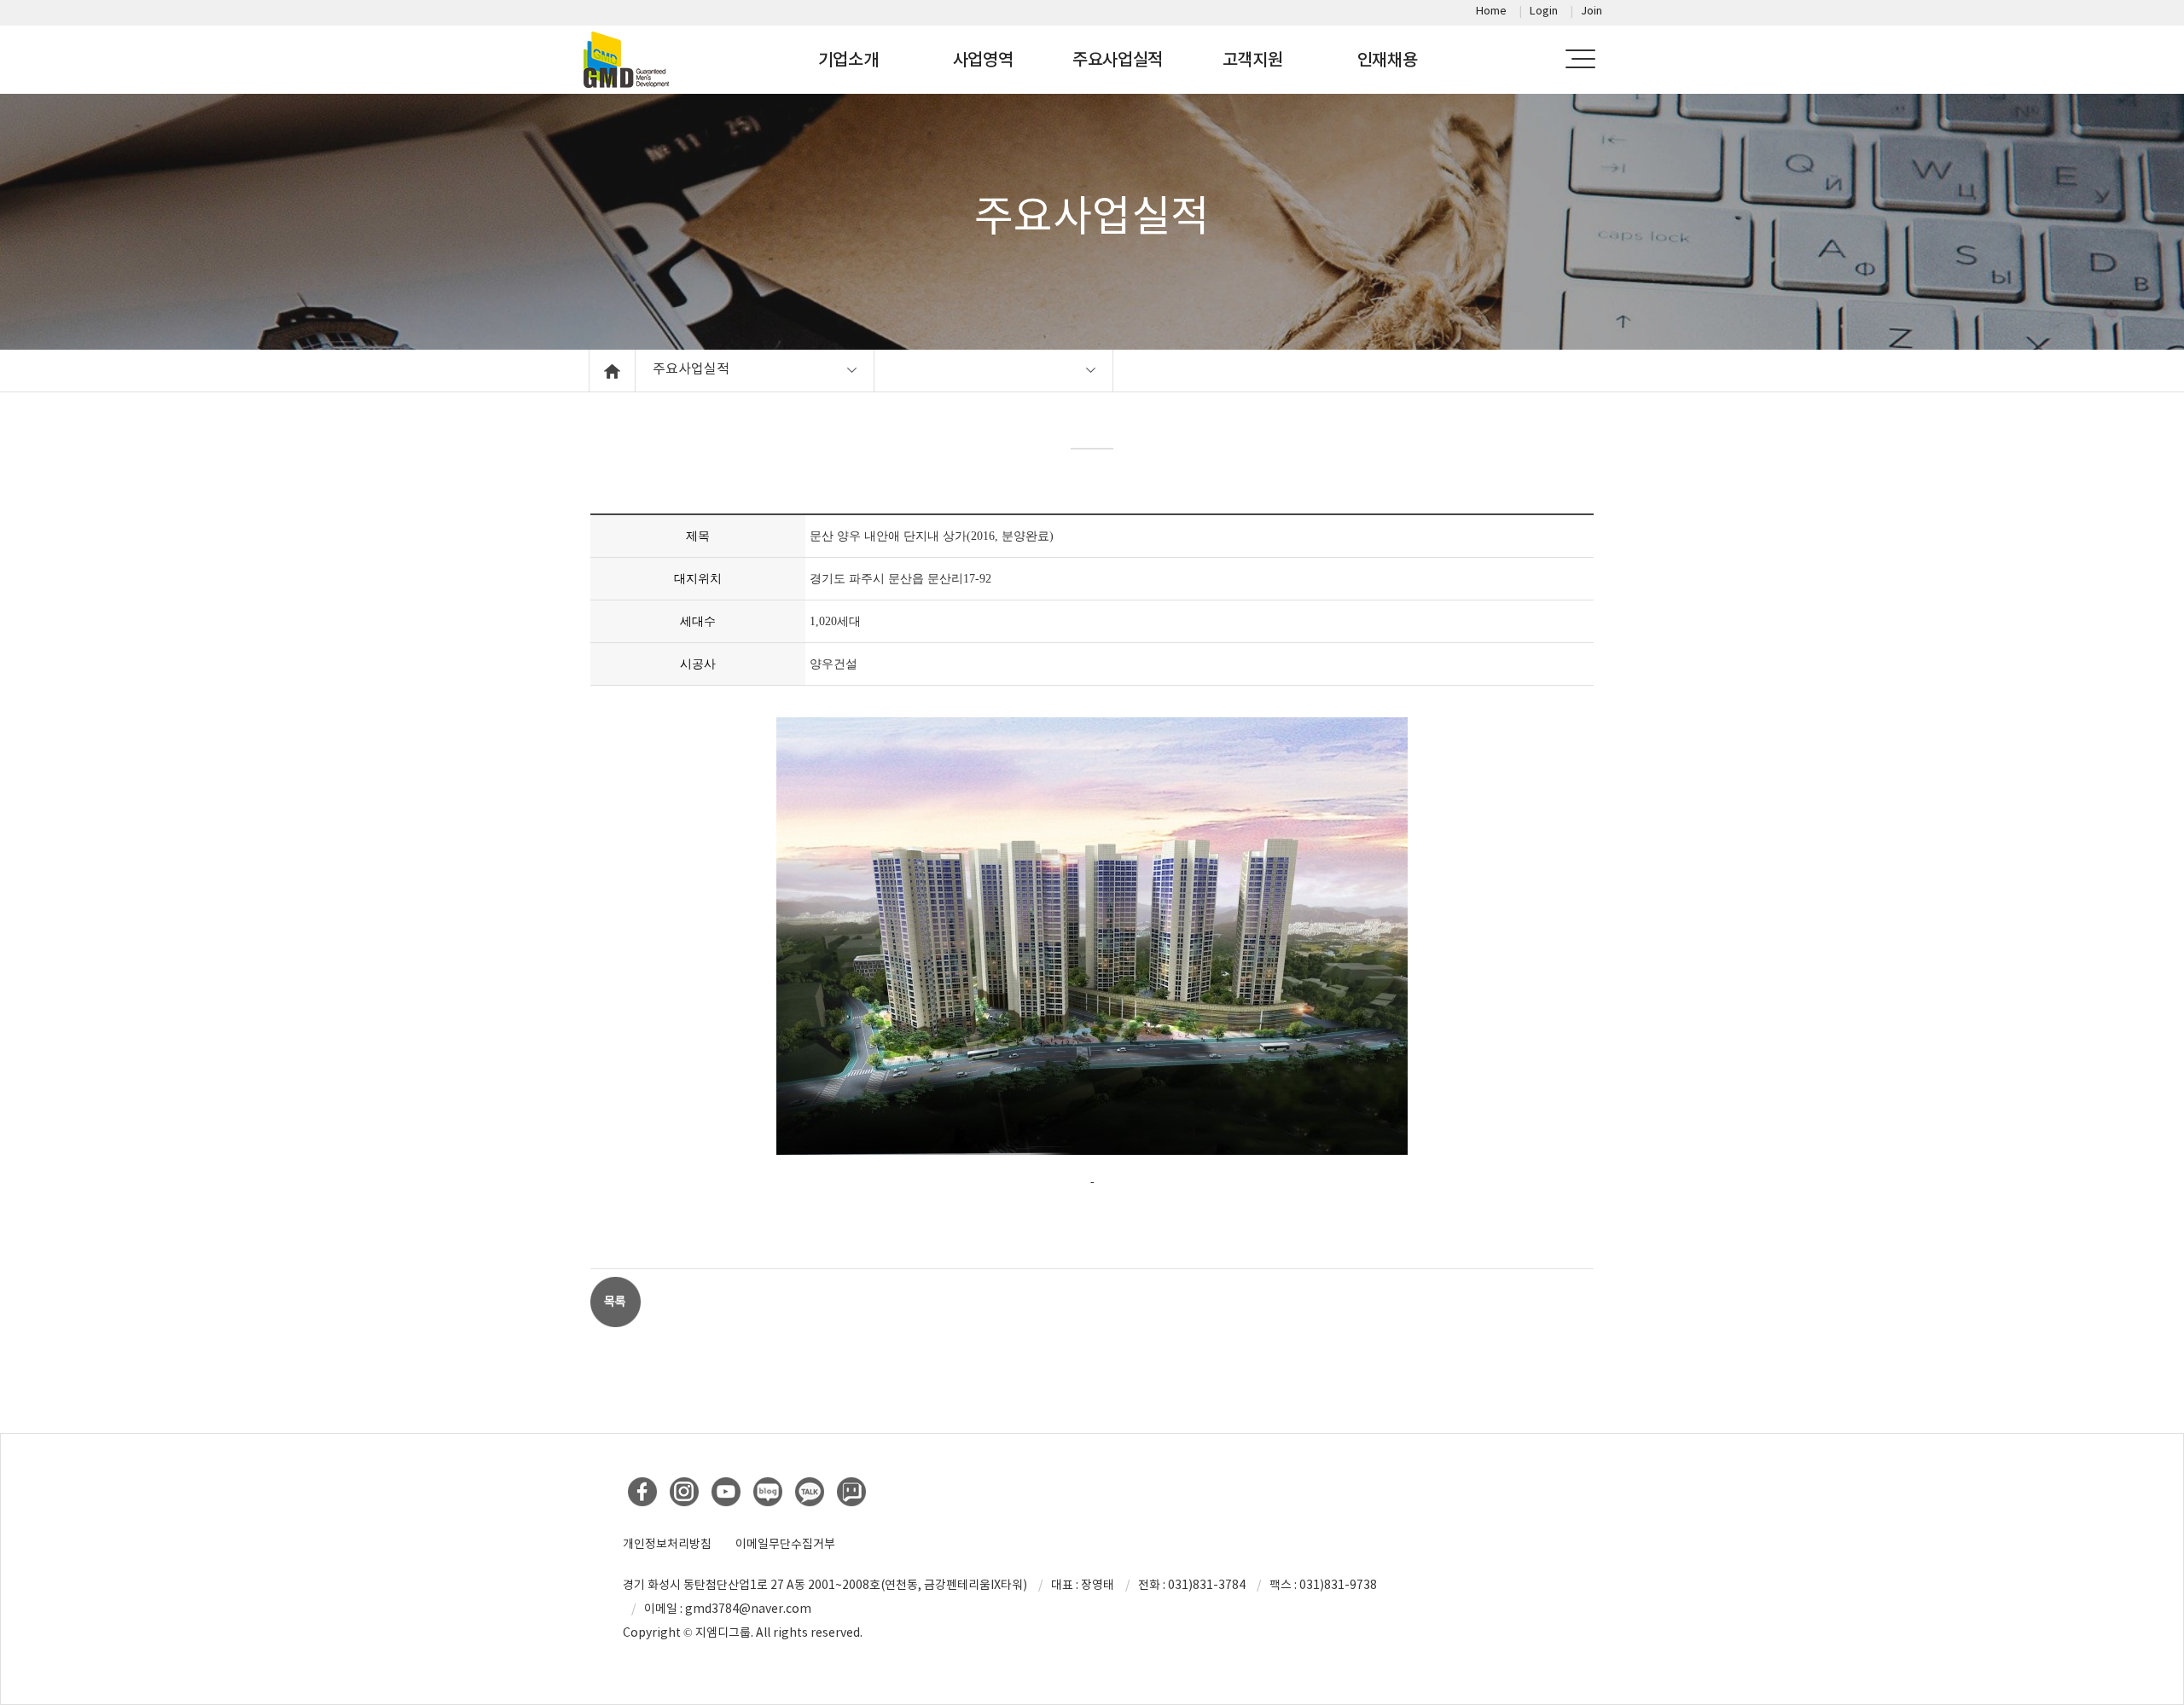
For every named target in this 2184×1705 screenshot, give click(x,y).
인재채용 (1388, 60)
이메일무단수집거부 (785, 1544)
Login (1544, 11)
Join (1592, 11)
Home (1491, 11)
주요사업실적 (1118, 60)
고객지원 (1253, 60)
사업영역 (983, 60)
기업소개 (848, 60)
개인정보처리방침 (667, 1544)
